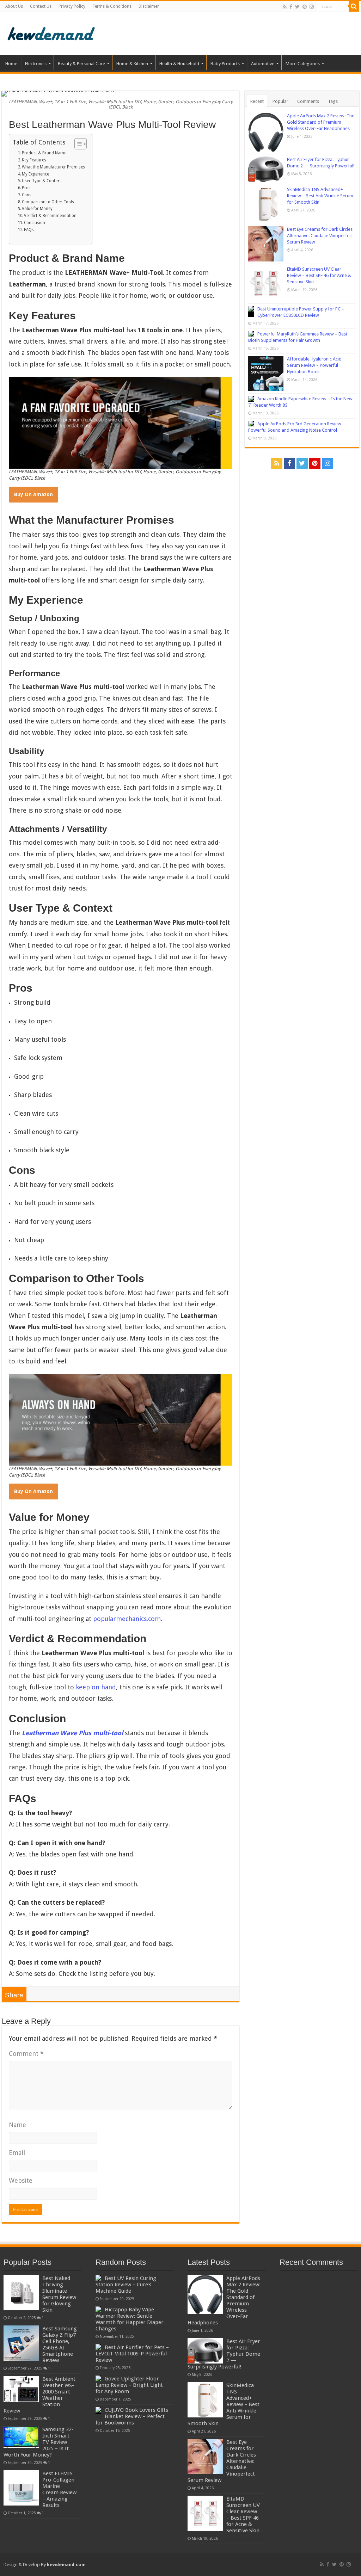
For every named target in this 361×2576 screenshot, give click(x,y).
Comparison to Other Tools (48, 202)
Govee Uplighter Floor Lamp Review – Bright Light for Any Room (129, 2385)
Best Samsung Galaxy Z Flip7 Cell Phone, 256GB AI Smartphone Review (60, 2344)
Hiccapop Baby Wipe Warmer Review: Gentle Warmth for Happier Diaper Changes (130, 2319)
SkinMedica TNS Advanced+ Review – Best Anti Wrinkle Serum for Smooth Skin (320, 196)
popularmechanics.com (127, 1619)
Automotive (263, 64)
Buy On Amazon (33, 494)
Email (17, 2153)
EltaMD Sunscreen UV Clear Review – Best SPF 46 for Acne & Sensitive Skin (319, 275)
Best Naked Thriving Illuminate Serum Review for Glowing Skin (59, 2294)
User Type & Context (41, 181)
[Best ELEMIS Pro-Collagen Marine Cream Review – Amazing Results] (21, 2488)
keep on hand (96, 1687)
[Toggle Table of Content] (77, 144)
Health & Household (179, 64)
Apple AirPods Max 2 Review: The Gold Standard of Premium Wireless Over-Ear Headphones (321, 122)
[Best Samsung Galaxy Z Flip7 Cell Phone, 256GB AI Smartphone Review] (21, 2343)
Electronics (36, 64)
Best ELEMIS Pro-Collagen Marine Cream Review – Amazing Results (59, 2489)
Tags (333, 101)
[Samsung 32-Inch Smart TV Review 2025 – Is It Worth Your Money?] (21, 2437)
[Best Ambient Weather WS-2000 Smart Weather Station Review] (21, 2389)
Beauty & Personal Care (81, 64)
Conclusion (35, 223)
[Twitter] (297, 7)
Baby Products (225, 64)
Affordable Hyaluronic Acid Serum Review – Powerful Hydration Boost (314, 365)
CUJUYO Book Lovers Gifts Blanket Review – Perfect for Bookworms (132, 2416)
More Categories (303, 64)
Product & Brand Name (44, 153)
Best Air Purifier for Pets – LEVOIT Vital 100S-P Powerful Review (132, 2354)
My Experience (35, 174)
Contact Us (41, 6)
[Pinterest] (305, 7)
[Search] (354, 6)
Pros (26, 188)
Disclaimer (149, 6)
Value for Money (37, 209)
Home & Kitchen (132, 64)
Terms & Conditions (112, 6)
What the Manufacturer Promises (53, 167)
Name (17, 2125)
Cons (27, 195)
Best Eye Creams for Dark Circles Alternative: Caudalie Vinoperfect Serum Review (320, 236)
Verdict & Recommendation (50, 216)
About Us (14, 6)
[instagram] (312, 7)
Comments (308, 101)
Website (21, 2180)
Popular (280, 101)
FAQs (29, 230)
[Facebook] (291, 7)
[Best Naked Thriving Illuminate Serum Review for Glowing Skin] (21, 2293)
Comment (26, 2054)
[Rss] (285, 7)
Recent (257, 101)
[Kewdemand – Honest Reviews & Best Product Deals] (51, 32)
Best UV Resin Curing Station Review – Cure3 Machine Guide (126, 2285)
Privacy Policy (72, 6)
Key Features (34, 160)
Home (11, 64)
